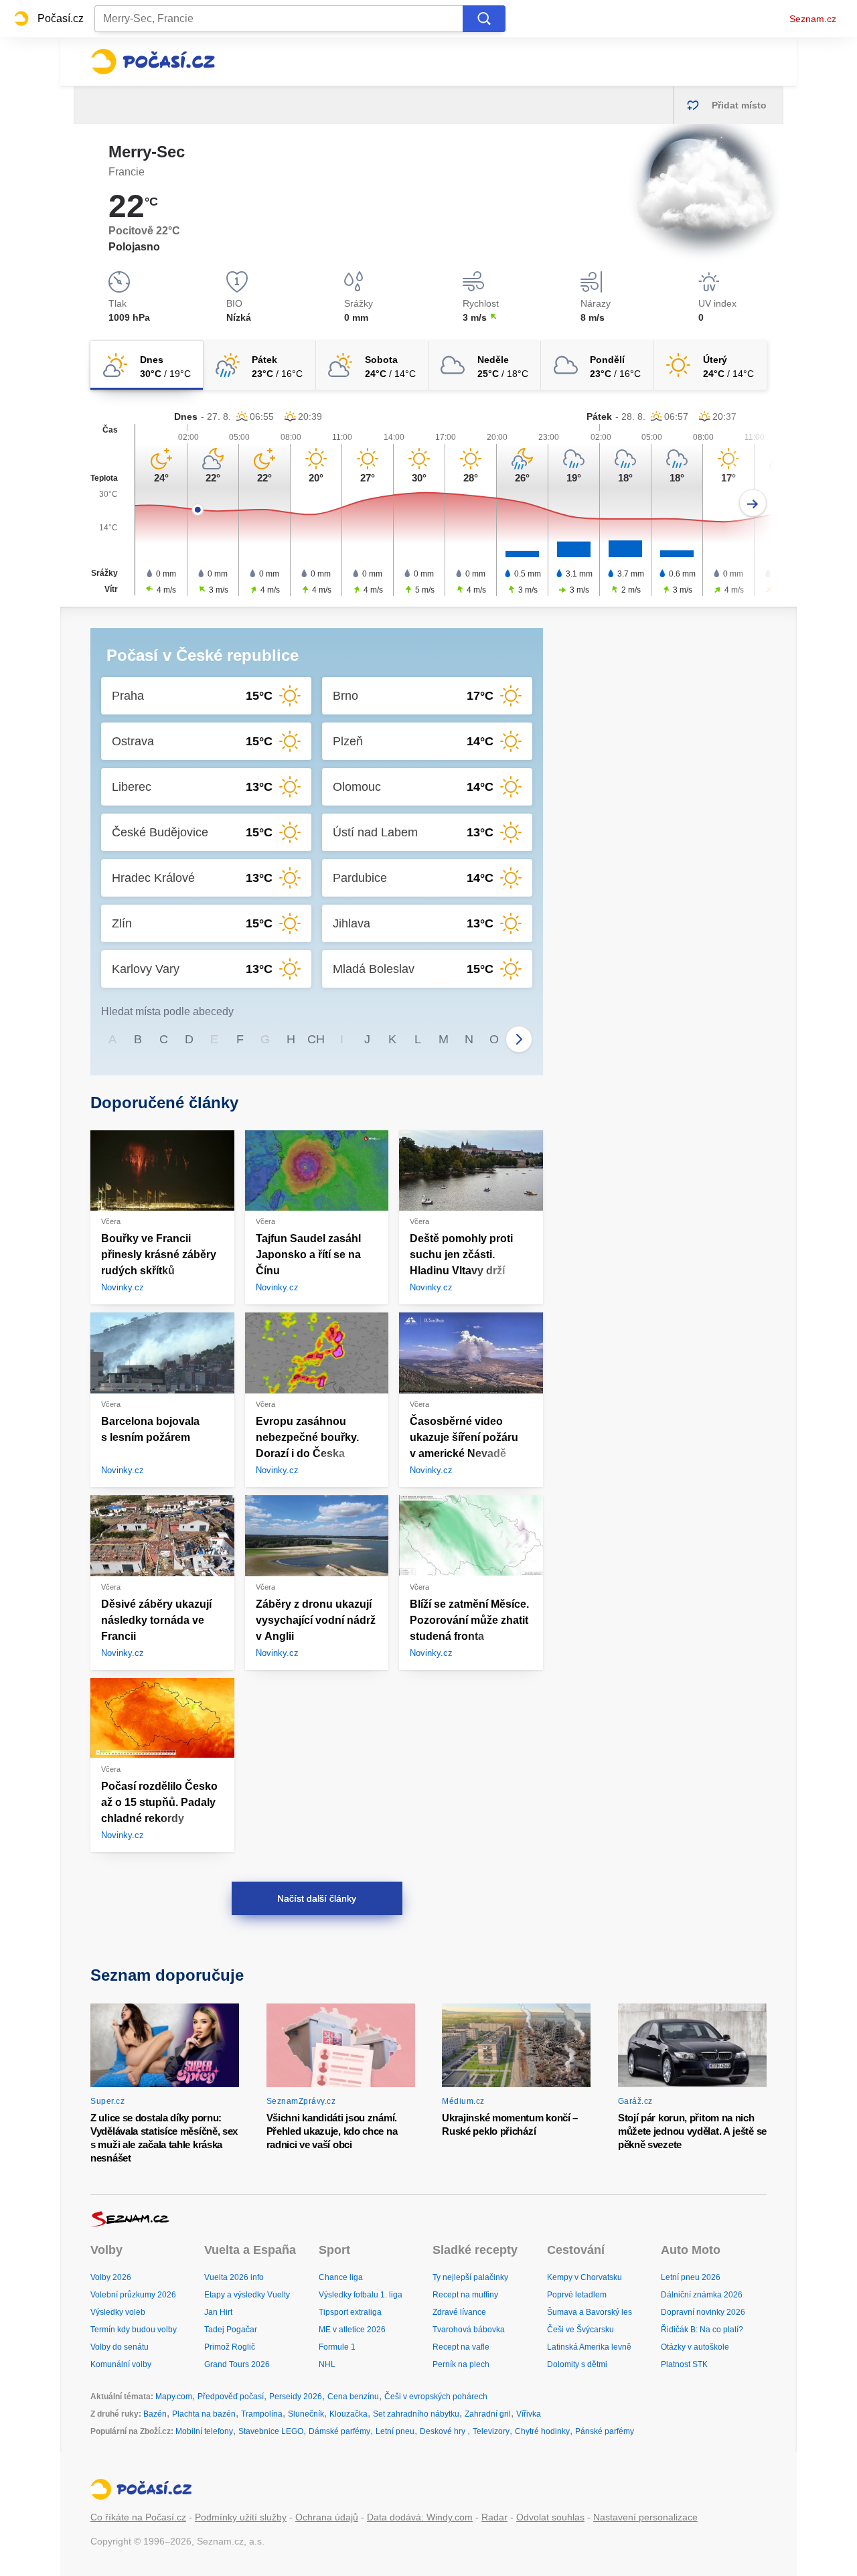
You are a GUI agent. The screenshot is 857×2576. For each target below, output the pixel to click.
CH (316, 1039)
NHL (327, 2364)
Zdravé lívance (459, 2312)
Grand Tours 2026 (237, 2364)
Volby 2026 (111, 2277)
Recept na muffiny (465, 2295)
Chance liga (341, 2277)
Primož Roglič (230, 2347)
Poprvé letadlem (577, 2295)
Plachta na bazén (204, 2414)
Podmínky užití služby (241, 2517)
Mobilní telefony (204, 2431)
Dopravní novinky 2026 (703, 2312)
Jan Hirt (218, 2312)
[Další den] (753, 503)
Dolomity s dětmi (577, 2364)
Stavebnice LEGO (271, 2431)
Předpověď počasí (231, 2397)
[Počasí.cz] (153, 62)
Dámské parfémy (339, 2431)
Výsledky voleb (118, 2312)
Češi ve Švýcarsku (580, 2330)
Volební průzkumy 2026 (133, 2295)
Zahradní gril (488, 2414)
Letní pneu (395, 2431)
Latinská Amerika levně (589, 2347)
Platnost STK (684, 2364)
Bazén (155, 2414)
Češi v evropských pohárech (436, 2397)
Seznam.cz (813, 19)
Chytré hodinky (542, 2431)
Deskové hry (444, 2431)
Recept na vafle (461, 2347)
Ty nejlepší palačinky (470, 2277)
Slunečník (306, 2414)
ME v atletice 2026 (352, 2330)
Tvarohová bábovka (469, 2330)
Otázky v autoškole (695, 2347)
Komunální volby (121, 2364)
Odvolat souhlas (550, 2517)
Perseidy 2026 (296, 2397)
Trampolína (262, 2414)
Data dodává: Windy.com (420, 2517)
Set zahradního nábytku (416, 2414)
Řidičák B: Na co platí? (702, 2330)
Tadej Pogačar (231, 2330)
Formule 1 (337, 2347)
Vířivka (529, 2414)
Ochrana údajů (327, 2517)
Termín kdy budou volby (134, 2330)
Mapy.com (174, 2397)
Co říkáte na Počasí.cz (138, 2517)
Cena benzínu (353, 2397)
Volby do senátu (120, 2347)
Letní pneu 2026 (691, 2277)
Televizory (491, 2431)
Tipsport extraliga (350, 2312)
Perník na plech (461, 2364)
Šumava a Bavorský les (590, 2312)
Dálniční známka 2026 (702, 2295)
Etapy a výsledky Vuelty (247, 2295)
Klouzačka (348, 2414)
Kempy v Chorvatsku (585, 2277)
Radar (494, 2517)
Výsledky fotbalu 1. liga (361, 2295)
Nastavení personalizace (645, 2517)
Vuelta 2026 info (234, 2277)
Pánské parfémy (605, 2431)
